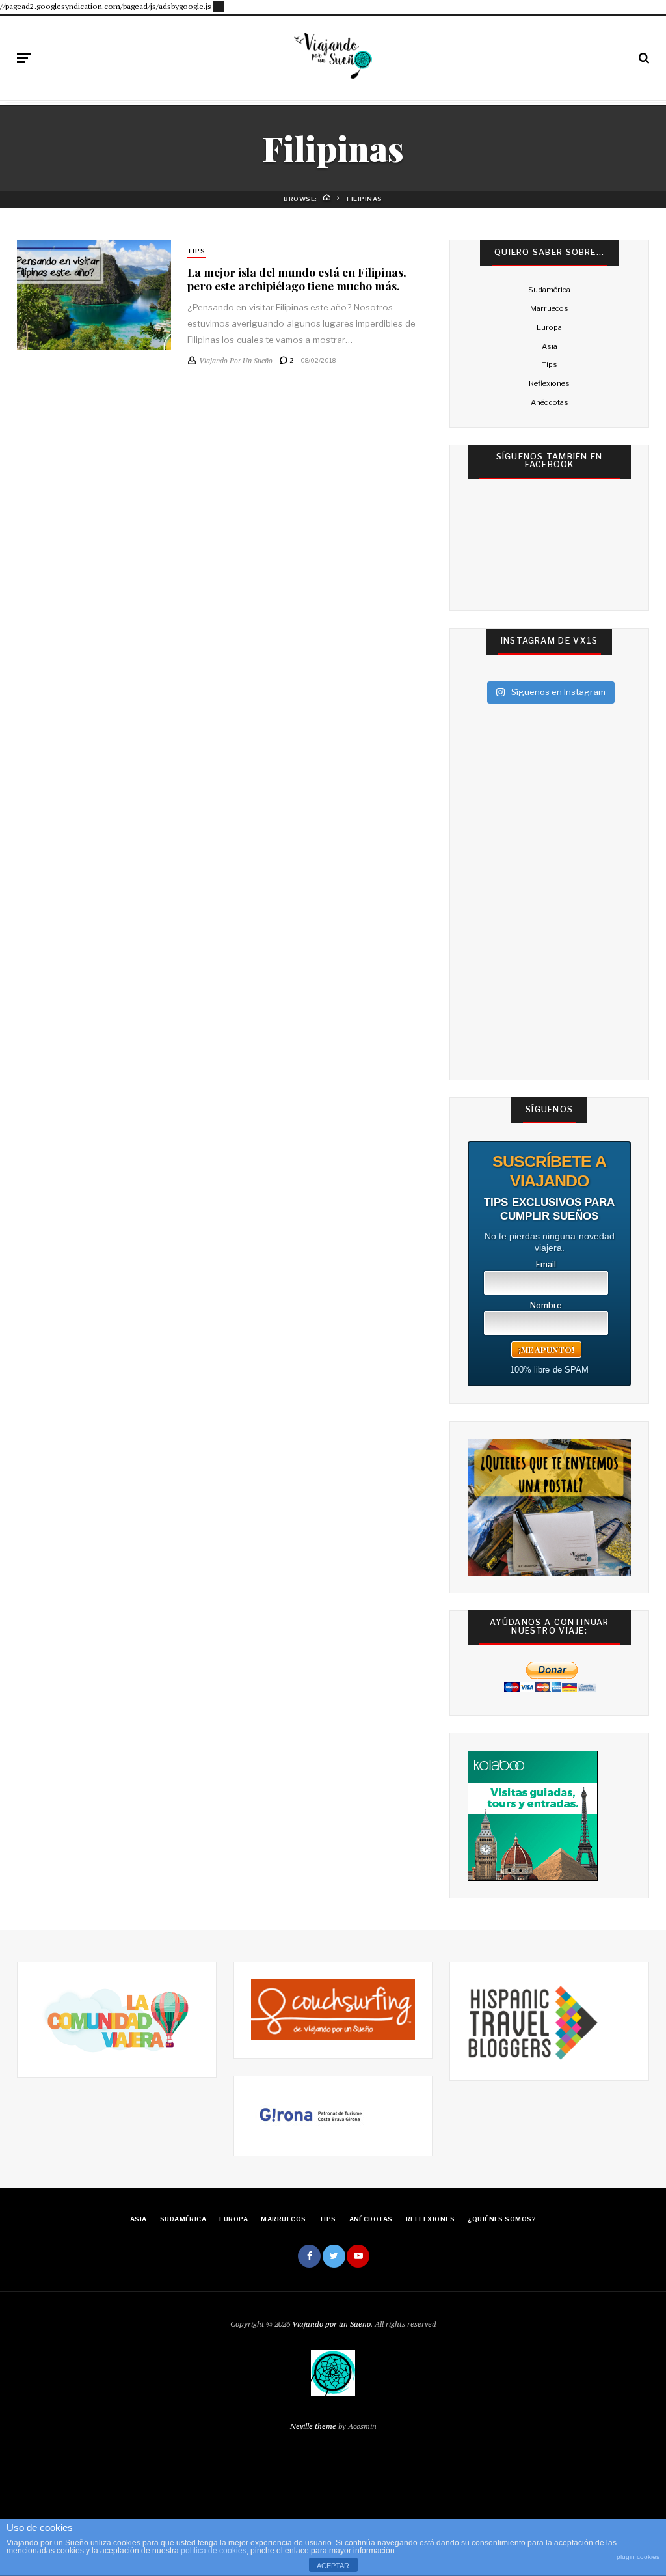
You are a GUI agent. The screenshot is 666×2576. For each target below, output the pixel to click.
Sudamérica (549, 290)
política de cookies (214, 2551)
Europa (549, 327)
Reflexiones (549, 383)
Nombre (546, 1306)
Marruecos (549, 308)
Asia (550, 346)
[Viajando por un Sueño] (333, 56)
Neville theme (313, 2426)
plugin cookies (638, 2557)
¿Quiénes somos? (502, 2219)
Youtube (358, 2256)
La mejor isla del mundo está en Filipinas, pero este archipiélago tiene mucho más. (297, 279)
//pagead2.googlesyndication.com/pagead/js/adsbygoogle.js (106, 6)
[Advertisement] (219, 5)
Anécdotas (550, 402)
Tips (196, 251)
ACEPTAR (333, 2566)
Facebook (309, 2256)
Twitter (334, 2256)
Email (546, 1265)
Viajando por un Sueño (331, 2324)
